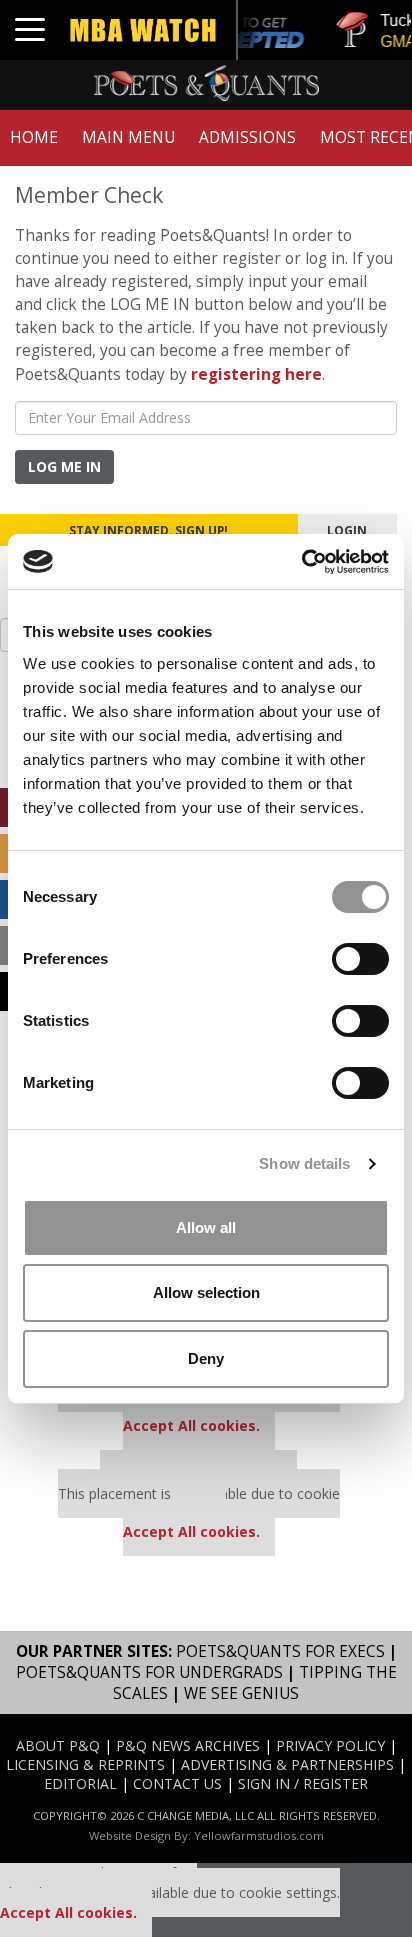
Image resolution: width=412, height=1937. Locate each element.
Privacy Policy (330, 1745)
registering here (256, 374)
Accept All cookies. (191, 1425)
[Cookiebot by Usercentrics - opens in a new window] (301, 562)
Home (34, 137)
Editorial (80, 1783)
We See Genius (241, 1693)
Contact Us (177, 1783)
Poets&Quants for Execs (280, 1651)
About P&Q (58, 1745)
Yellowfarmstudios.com (259, 1835)
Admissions (247, 137)
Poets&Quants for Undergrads (149, 1672)
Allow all (206, 1227)
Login (347, 530)
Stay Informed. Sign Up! (148, 530)
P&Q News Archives (188, 1745)
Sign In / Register (303, 1783)
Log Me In (64, 466)
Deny (206, 1358)
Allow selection (206, 1292)
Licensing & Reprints (85, 1764)
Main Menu (128, 137)
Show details (304, 1163)
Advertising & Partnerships (287, 1764)
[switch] (360, 959)
